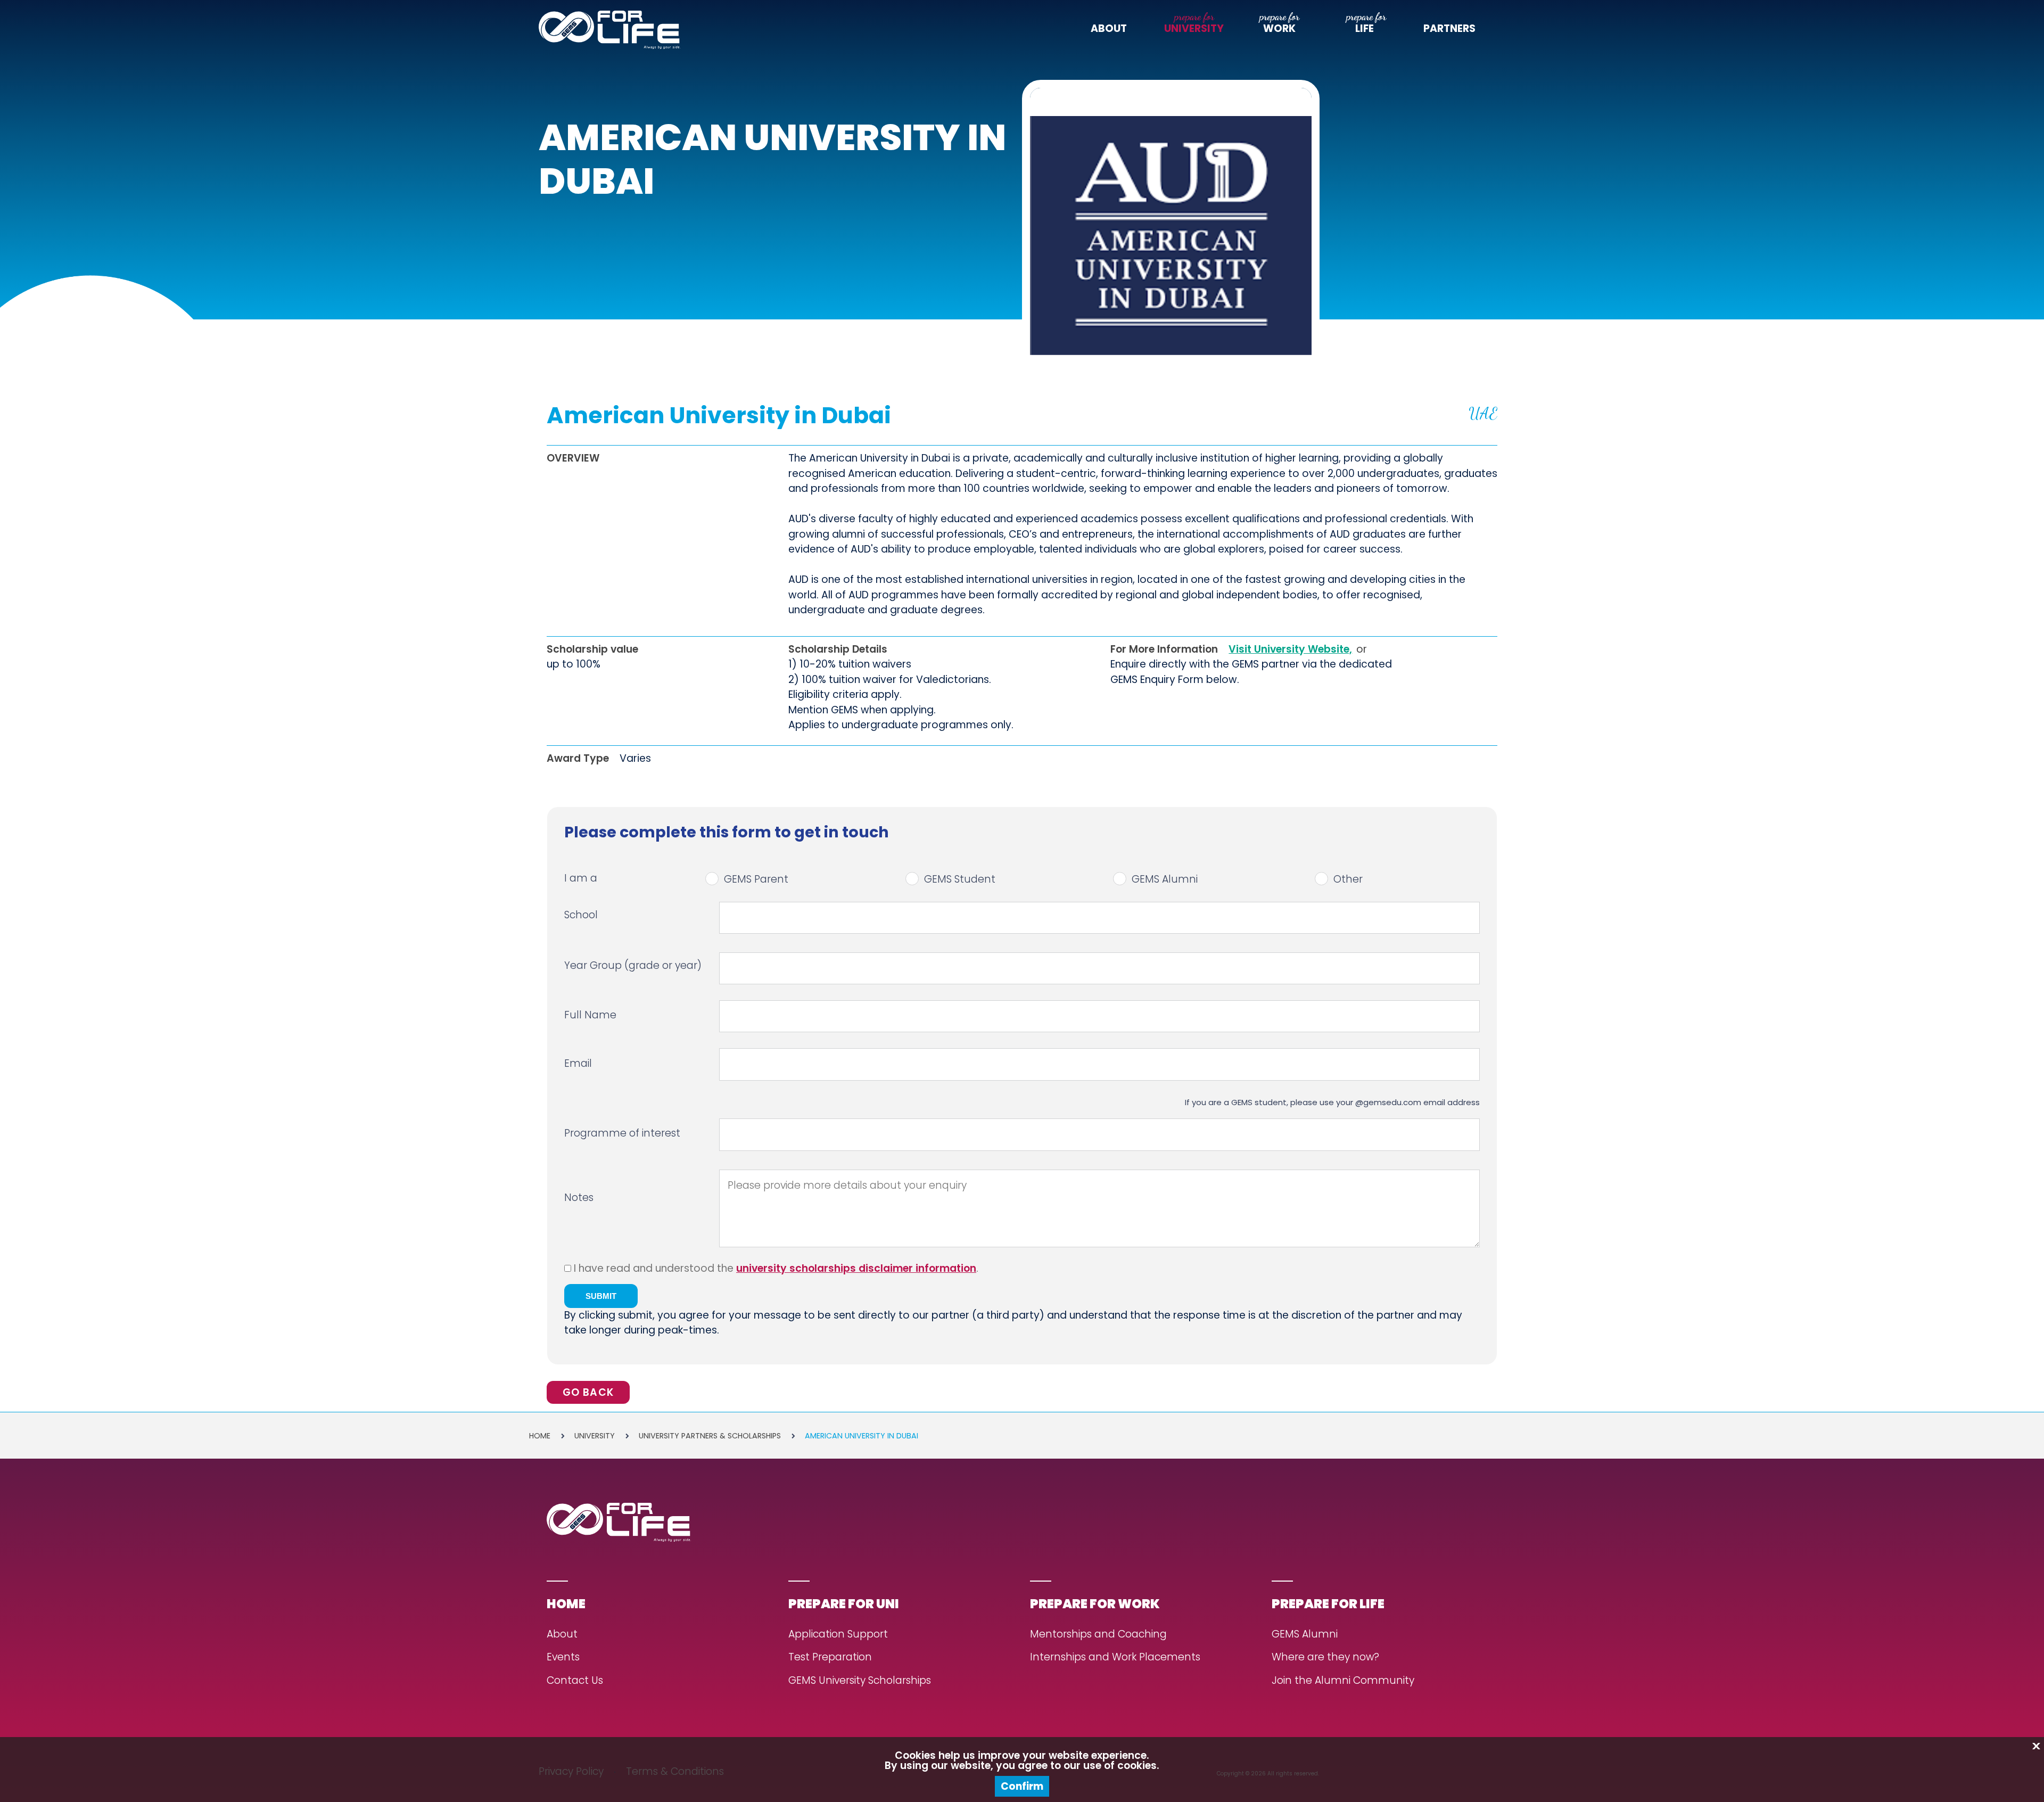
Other (1348, 879)
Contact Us (575, 1681)
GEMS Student (960, 879)
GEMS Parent (756, 879)
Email (578, 1063)
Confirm (1022, 1786)
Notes (579, 1199)
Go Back (588, 1392)
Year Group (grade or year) (633, 965)
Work (1279, 29)
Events (563, 1657)
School (581, 915)
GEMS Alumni (1165, 879)
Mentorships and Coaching (1098, 1635)
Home (540, 1436)
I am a (581, 878)
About (1109, 29)
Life (1365, 29)
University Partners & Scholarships (710, 1436)
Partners (1449, 29)
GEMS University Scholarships (860, 1681)
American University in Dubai (862, 1436)
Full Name (590, 1015)
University (1194, 29)
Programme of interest (622, 1133)
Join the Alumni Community (1343, 1681)
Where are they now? (1325, 1657)
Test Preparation (830, 1657)
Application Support (838, 1635)
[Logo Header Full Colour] (609, 30)
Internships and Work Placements (1115, 1657)
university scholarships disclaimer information (856, 1268)
